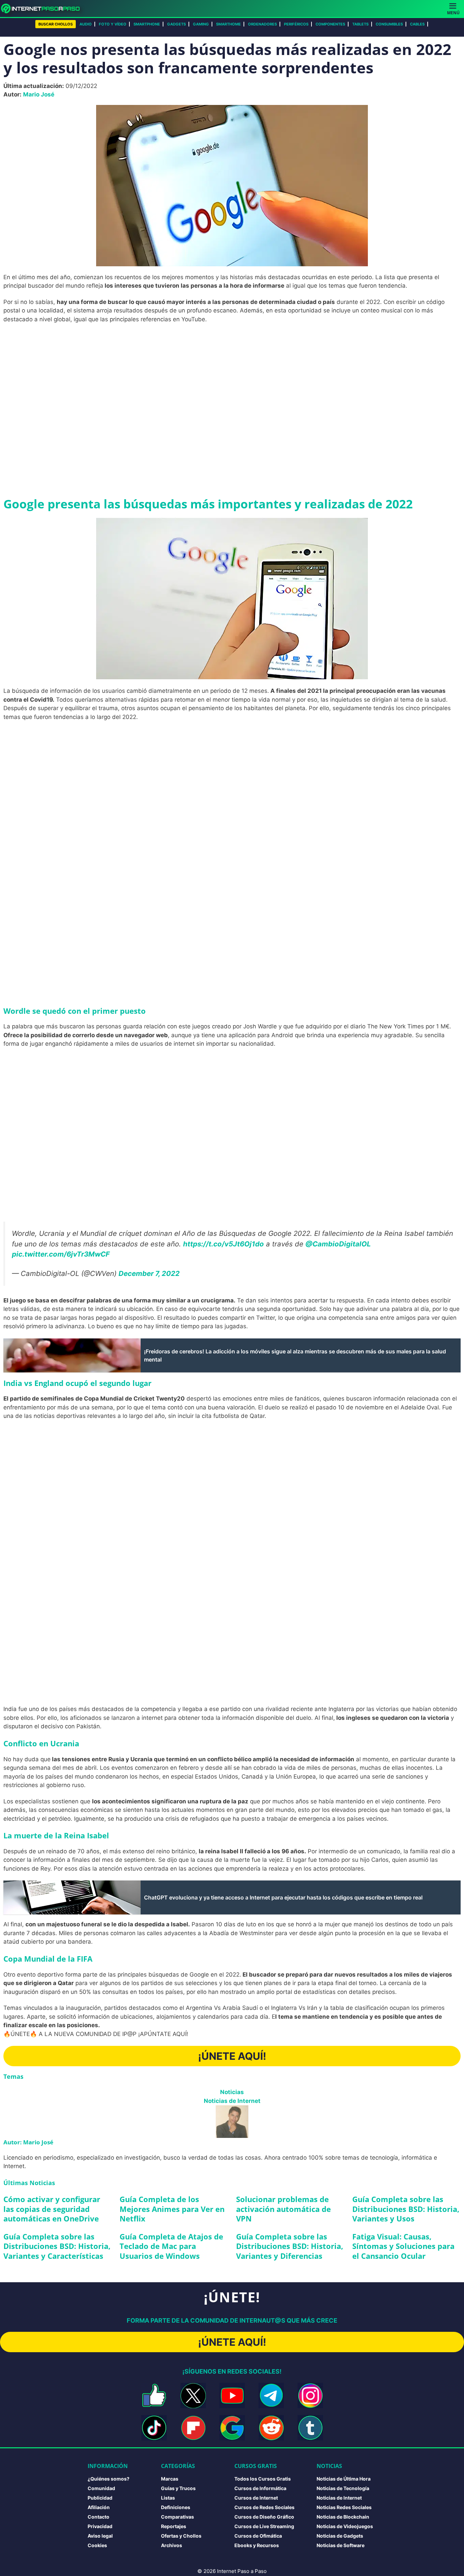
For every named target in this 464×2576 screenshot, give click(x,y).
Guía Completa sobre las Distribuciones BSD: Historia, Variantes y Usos (406, 2209)
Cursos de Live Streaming (264, 2526)
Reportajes (174, 2526)
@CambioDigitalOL (338, 1244)
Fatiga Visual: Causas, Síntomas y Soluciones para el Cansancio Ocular (403, 2246)
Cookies (97, 2545)
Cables (417, 24)
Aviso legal (100, 2536)
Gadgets (176, 24)
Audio (86, 24)
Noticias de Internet (232, 2101)
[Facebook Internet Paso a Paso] (154, 2395)
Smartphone (147, 24)
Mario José (39, 94)
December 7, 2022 (149, 1273)
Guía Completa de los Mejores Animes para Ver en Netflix (172, 2209)
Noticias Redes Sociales (344, 2507)
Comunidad (101, 2488)
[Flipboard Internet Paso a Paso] (193, 2428)
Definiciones (176, 2507)
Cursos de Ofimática (258, 2536)
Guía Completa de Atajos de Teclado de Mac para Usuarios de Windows (171, 2246)
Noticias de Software (341, 2545)
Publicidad (100, 2498)
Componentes (330, 24)
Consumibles (389, 24)
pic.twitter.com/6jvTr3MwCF (61, 1254)
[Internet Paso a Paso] (43, 8)
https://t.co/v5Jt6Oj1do (224, 1244)
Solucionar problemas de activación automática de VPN (283, 2209)
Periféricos (296, 24)
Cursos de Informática (260, 2488)
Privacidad (100, 2526)
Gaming (201, 24)
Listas (168, 2498)
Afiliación (99, 2507)
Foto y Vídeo (113, 24)
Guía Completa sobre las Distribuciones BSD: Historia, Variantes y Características (57, 2246)
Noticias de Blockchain (343, 2517)
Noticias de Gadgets (340, 2536)
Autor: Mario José (28, 2142)
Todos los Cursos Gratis (263, 2479)
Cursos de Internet (256, 2498)
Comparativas (177, 2517)
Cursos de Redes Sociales (264, 2507)
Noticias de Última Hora (344, 2479)
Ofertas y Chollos (181, 2536)
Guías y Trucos (178, 2488)
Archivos (172, 2545)
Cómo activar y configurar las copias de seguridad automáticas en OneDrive (52, 2209)
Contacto (99, 2517)
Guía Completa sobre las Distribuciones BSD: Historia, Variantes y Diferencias (290, 2246)
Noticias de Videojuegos (345, 2526)
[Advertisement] (232, 379)
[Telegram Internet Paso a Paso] (271, 2395)
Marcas (170, 2479)
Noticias (232, 2092)
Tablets (360, 24)
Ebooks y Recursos (257, 2545)
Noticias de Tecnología (343, 2488)
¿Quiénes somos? (109, 2479)
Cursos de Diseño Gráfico (264, 2517)
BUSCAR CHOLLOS (56, 24)
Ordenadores (262, 24)
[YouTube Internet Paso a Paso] (232, 2395)
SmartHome (228, 24)
